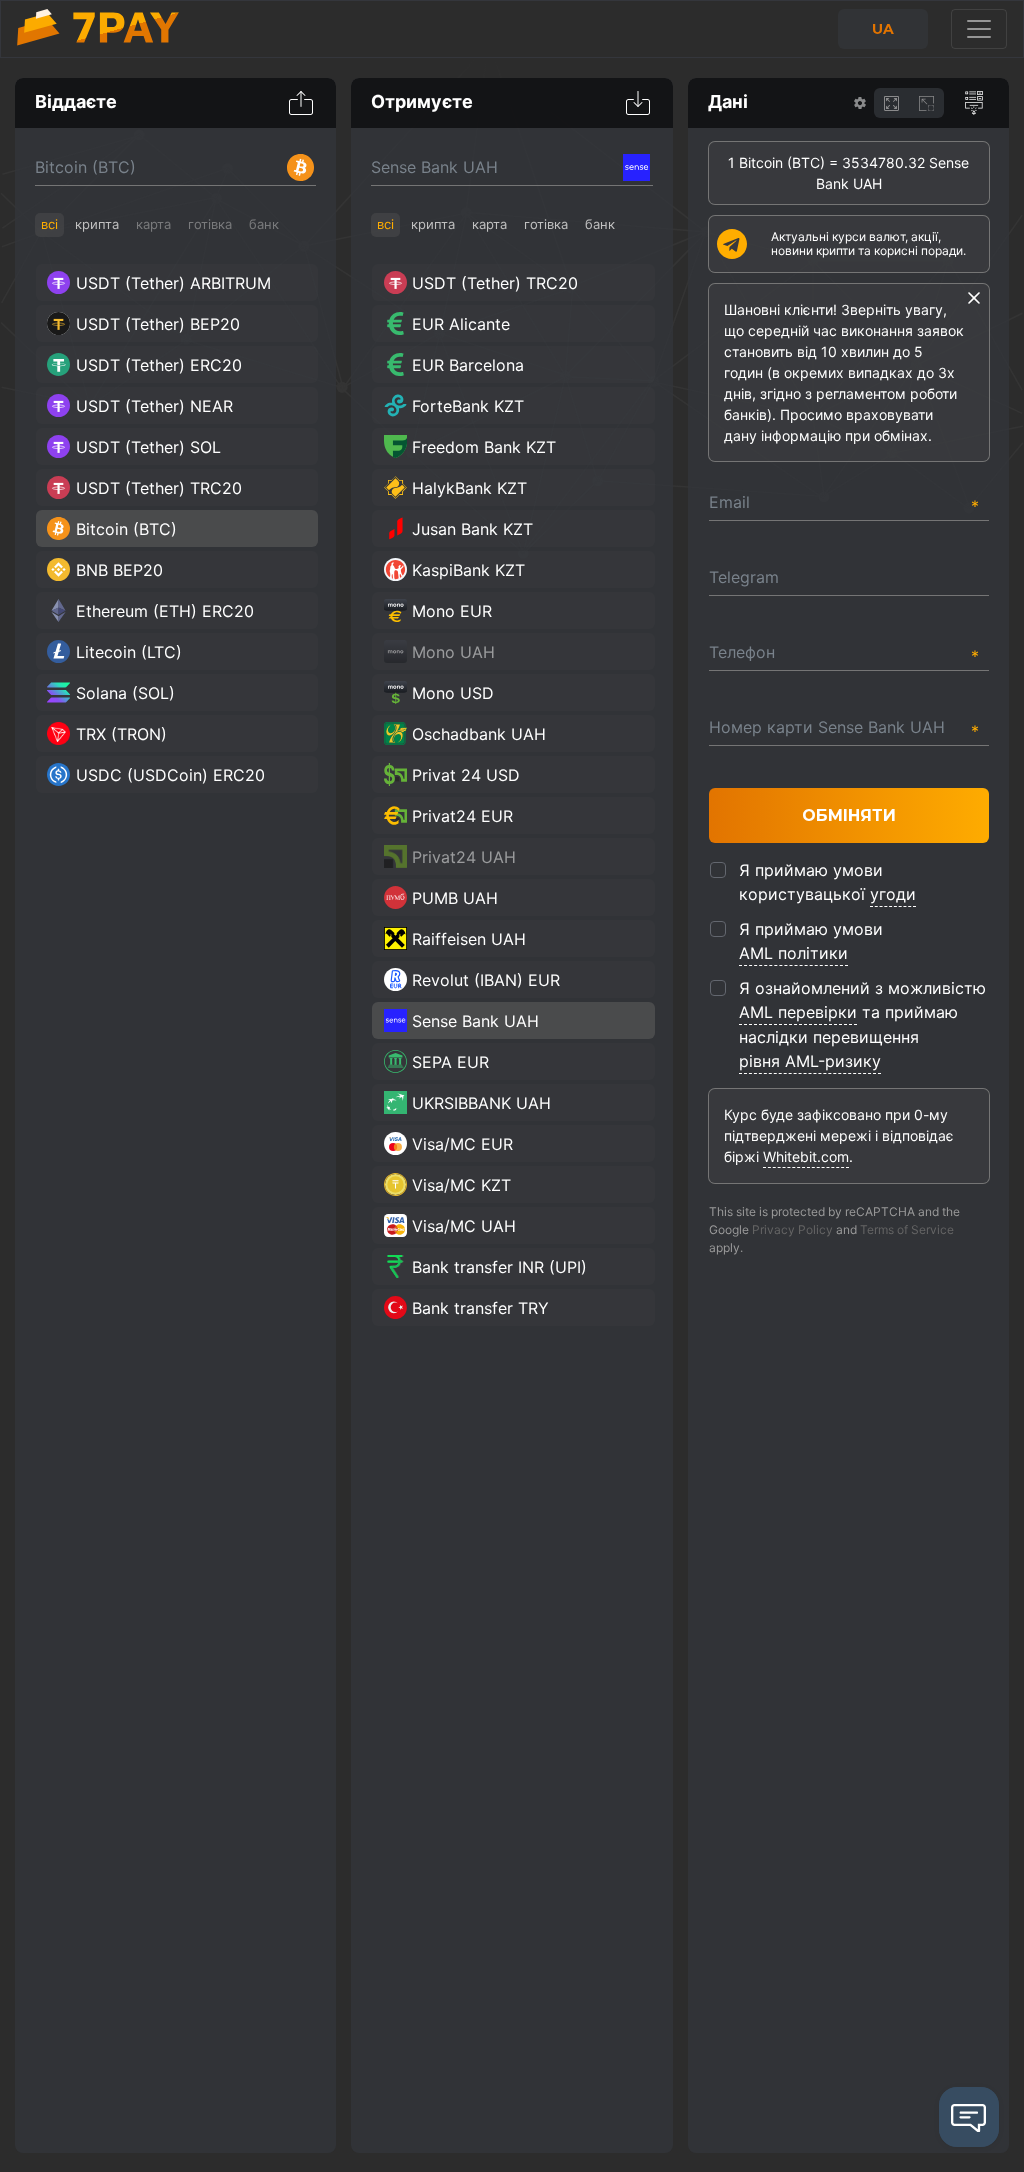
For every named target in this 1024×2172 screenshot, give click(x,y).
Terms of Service (907, 1229)
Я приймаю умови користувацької (827, 882)
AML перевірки (798, 1012)
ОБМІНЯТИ (849, 815)
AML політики (793, 953)
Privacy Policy (792, 1229)
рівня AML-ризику (810, 1061)
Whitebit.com (806, 1156)
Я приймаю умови (811, 941)
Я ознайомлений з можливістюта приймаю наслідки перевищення (862, 1024)
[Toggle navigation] (979, 29)
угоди (893, 894)
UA (883, 29)
